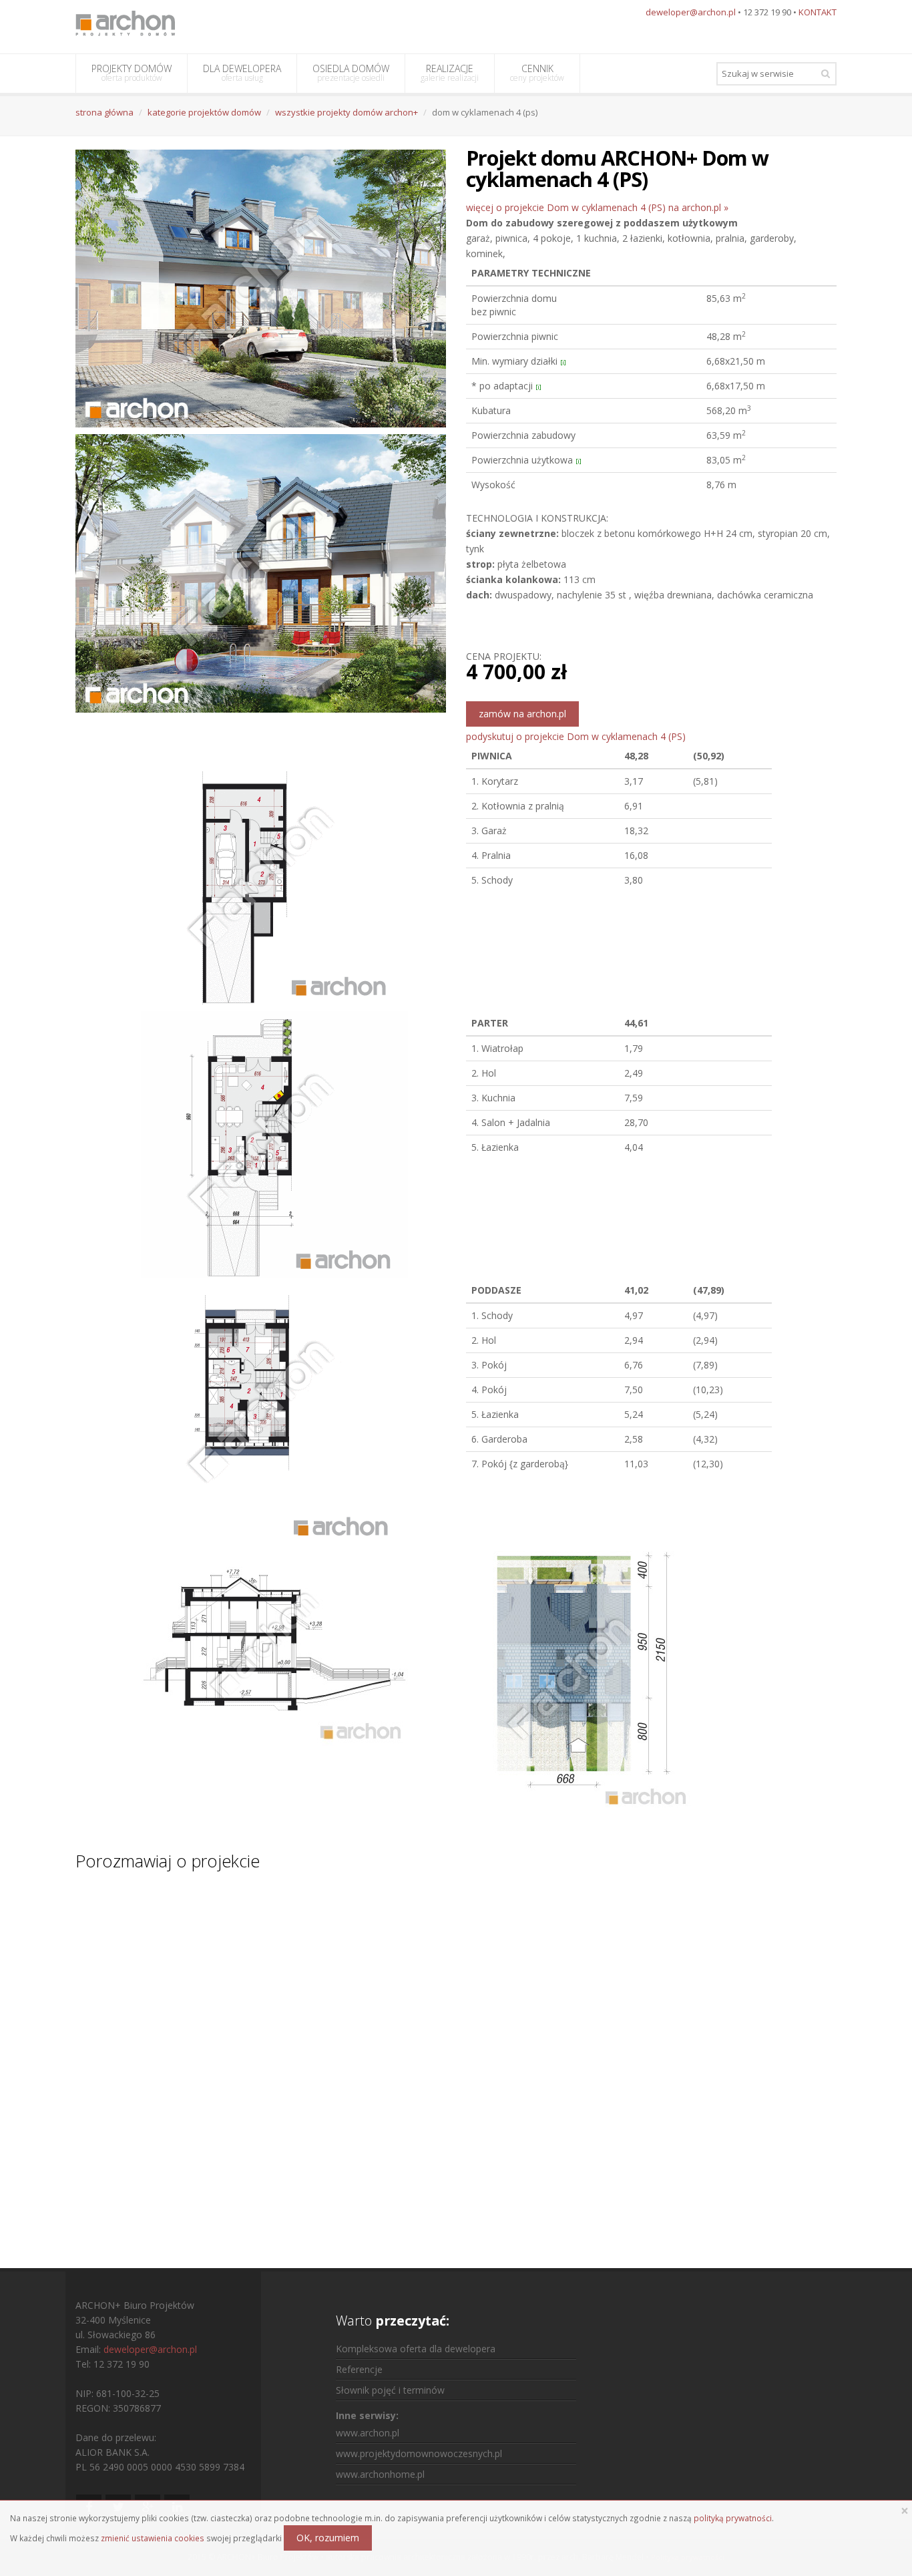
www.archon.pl (368, 2433)
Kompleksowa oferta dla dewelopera (416, 2349)
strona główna (104, 112)
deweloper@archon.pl (691, 12)
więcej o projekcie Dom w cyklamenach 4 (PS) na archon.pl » (597, 207)
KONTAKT (818, 12)
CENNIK (537, 73)
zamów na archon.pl (522, 714)
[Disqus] (456, 2057)
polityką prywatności (733, 2518)
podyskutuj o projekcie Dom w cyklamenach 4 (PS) (576, 736)
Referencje (359, 2369)
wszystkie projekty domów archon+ (347, 112)
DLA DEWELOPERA (242, 73)
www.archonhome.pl (380, 2474)
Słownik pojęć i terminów (390, 2390)
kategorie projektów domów (204, 112)
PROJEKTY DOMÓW (132, 73)
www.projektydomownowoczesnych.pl (419, 2453)
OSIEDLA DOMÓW (351, 73)
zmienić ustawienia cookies (153, 2538)
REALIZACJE (450, 73)
